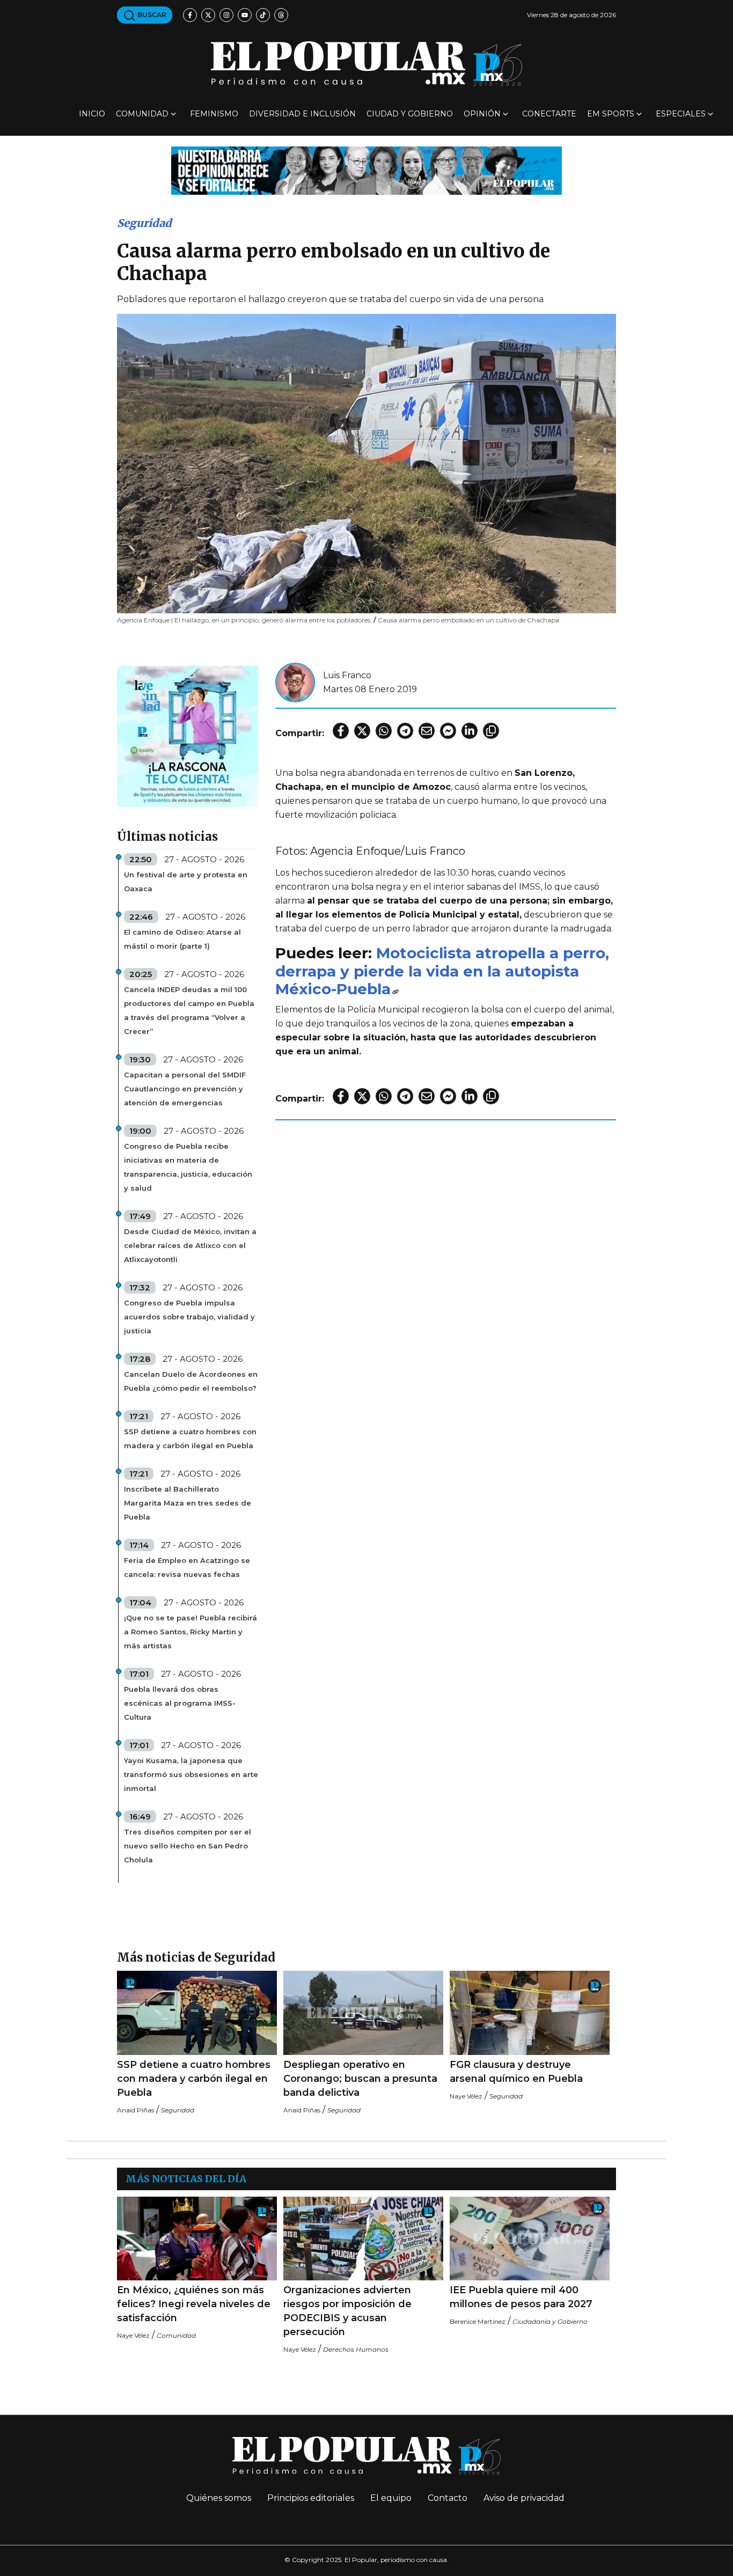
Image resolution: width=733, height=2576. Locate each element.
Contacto (448, 2498)
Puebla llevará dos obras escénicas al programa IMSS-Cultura (180, 1703)
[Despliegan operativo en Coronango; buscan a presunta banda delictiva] (363, 2013)
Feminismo (214, 114)
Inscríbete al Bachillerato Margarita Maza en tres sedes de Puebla (188, 1503)
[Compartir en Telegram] (405, 731)
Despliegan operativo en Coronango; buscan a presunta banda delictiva (360, 2079)
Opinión (482, 114)
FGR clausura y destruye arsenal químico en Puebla (516, 2072)
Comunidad (142, 114)
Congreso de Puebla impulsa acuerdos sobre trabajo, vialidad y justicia (189, 1317)
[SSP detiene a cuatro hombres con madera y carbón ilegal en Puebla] (197, 2013)
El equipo (391, 2498)
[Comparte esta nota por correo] (427, 731)
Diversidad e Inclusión (302, 114)
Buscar (151, 15)
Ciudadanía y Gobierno (550, 2321)
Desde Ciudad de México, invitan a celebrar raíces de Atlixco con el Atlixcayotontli (190, 1245)
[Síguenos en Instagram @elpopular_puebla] (226, 15)
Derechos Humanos (356, 2349)
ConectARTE (549, 114)
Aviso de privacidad (524, 2498)
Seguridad (144, 223)
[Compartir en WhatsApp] (384, 731)
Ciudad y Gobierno (410, 114)
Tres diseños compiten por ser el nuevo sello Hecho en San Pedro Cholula (188, 1846)
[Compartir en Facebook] (341, 731)
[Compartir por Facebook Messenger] (448, 731)
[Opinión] (366, 170)
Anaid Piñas (135, 2110)
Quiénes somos (219, 2498)
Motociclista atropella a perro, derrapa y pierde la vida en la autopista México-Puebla (442, 971)
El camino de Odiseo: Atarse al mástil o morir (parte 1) (182, 939)
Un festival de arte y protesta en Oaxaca (186, 882)
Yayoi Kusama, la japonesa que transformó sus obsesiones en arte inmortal (191, 1774)
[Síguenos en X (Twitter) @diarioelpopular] (208, 15)
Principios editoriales (311, 2498)
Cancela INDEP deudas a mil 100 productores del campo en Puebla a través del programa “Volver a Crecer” (189, 1010)
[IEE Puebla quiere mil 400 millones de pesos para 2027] (530, 2239)
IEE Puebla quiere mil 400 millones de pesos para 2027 (521, 2297)
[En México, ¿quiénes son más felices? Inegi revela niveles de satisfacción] (197, 2239)
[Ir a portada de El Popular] (366, 64)
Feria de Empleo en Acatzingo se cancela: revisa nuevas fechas (187, 1567)
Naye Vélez (466, 2096)
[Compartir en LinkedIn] (470, 731)
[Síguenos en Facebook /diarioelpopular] (190, 15)
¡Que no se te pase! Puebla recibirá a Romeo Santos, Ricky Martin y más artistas (190, 1632)
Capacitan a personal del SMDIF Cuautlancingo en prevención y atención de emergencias (185, 1089)
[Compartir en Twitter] (362, 731)
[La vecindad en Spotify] (188, 736)
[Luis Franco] (295, 682)
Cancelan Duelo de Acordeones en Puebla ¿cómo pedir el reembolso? (191, 1381)
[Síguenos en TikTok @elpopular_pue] (263, 15)
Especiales (681, 114)
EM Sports (611, 114)
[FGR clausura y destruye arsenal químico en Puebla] (530, 2013)
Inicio (92, 114)
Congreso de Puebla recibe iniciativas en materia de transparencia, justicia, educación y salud (188, 1167)
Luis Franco (347, 675)
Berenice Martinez (478, 2321)
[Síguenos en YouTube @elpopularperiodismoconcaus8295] (245, 15)
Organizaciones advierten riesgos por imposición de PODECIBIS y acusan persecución (347, 2311)
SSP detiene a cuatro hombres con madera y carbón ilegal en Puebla (190, 1439)
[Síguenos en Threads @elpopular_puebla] (281, 15)
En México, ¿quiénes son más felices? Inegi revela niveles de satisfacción (194, 2304)
